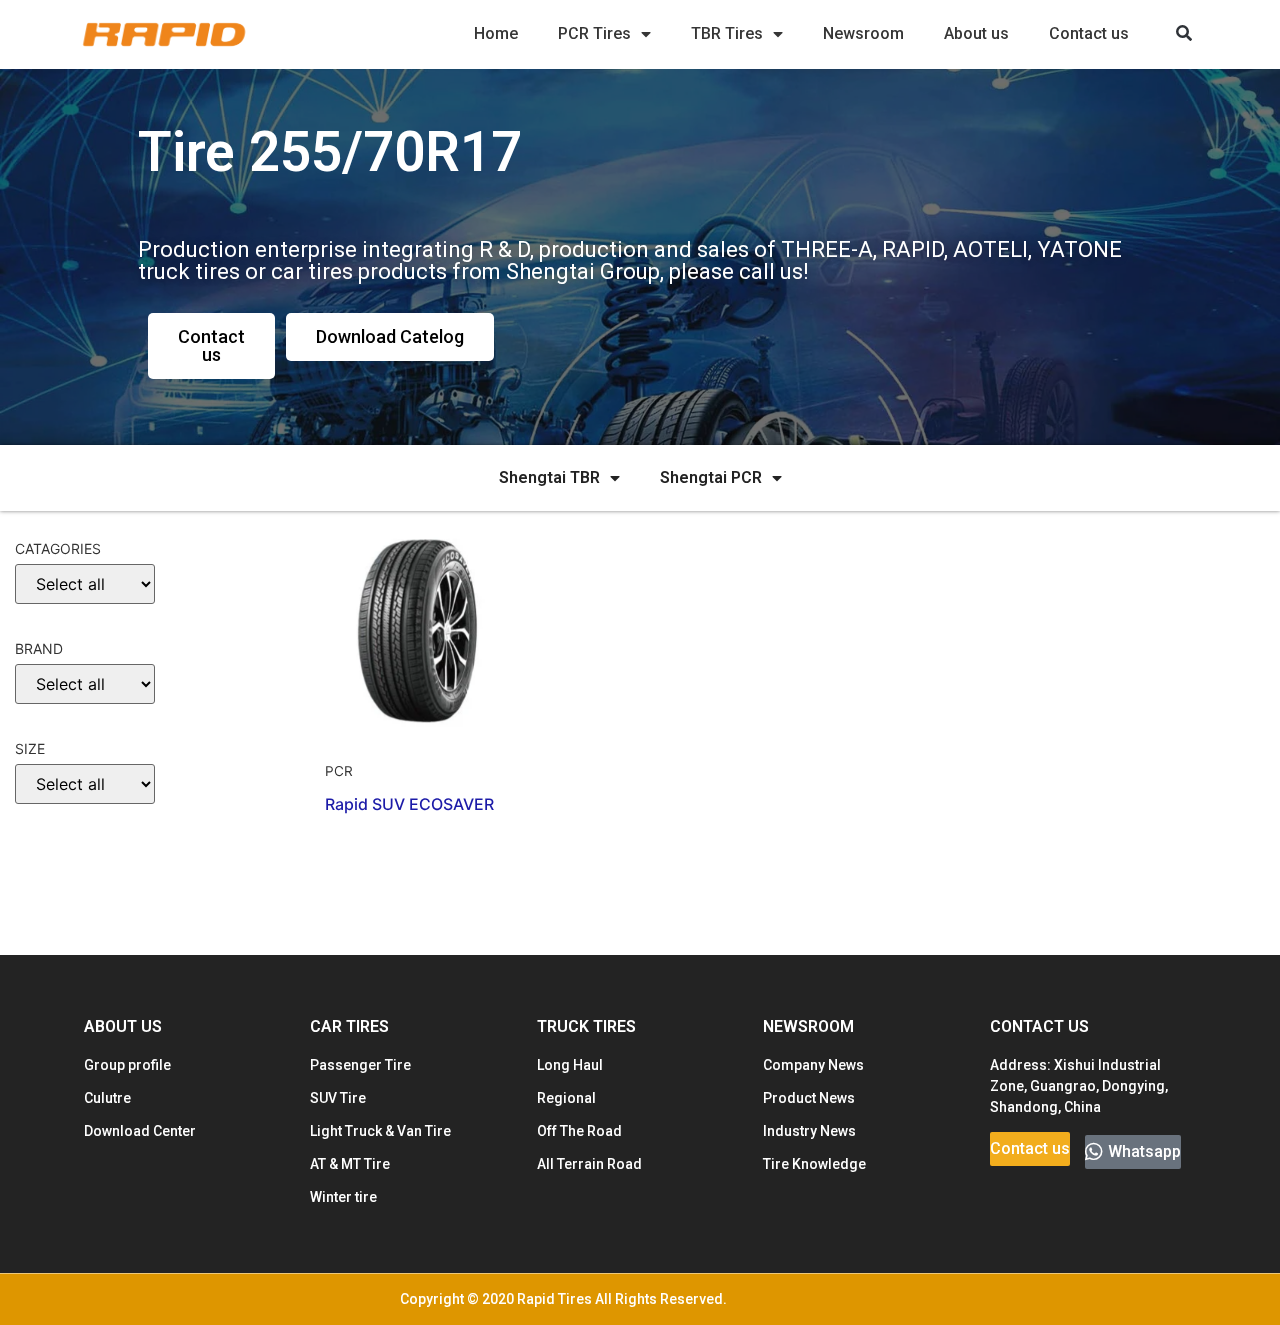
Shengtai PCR (711, 477)
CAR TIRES (349, 1026)
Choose (53, 851)
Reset (50, 913)
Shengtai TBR (549, 477)
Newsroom (863, 33)
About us (976, 33)
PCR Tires (594, 33)
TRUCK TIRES (586, 1026)
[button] (1183, 34)
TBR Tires (727, 33)
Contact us (1089, 33)
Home (496, 33)
